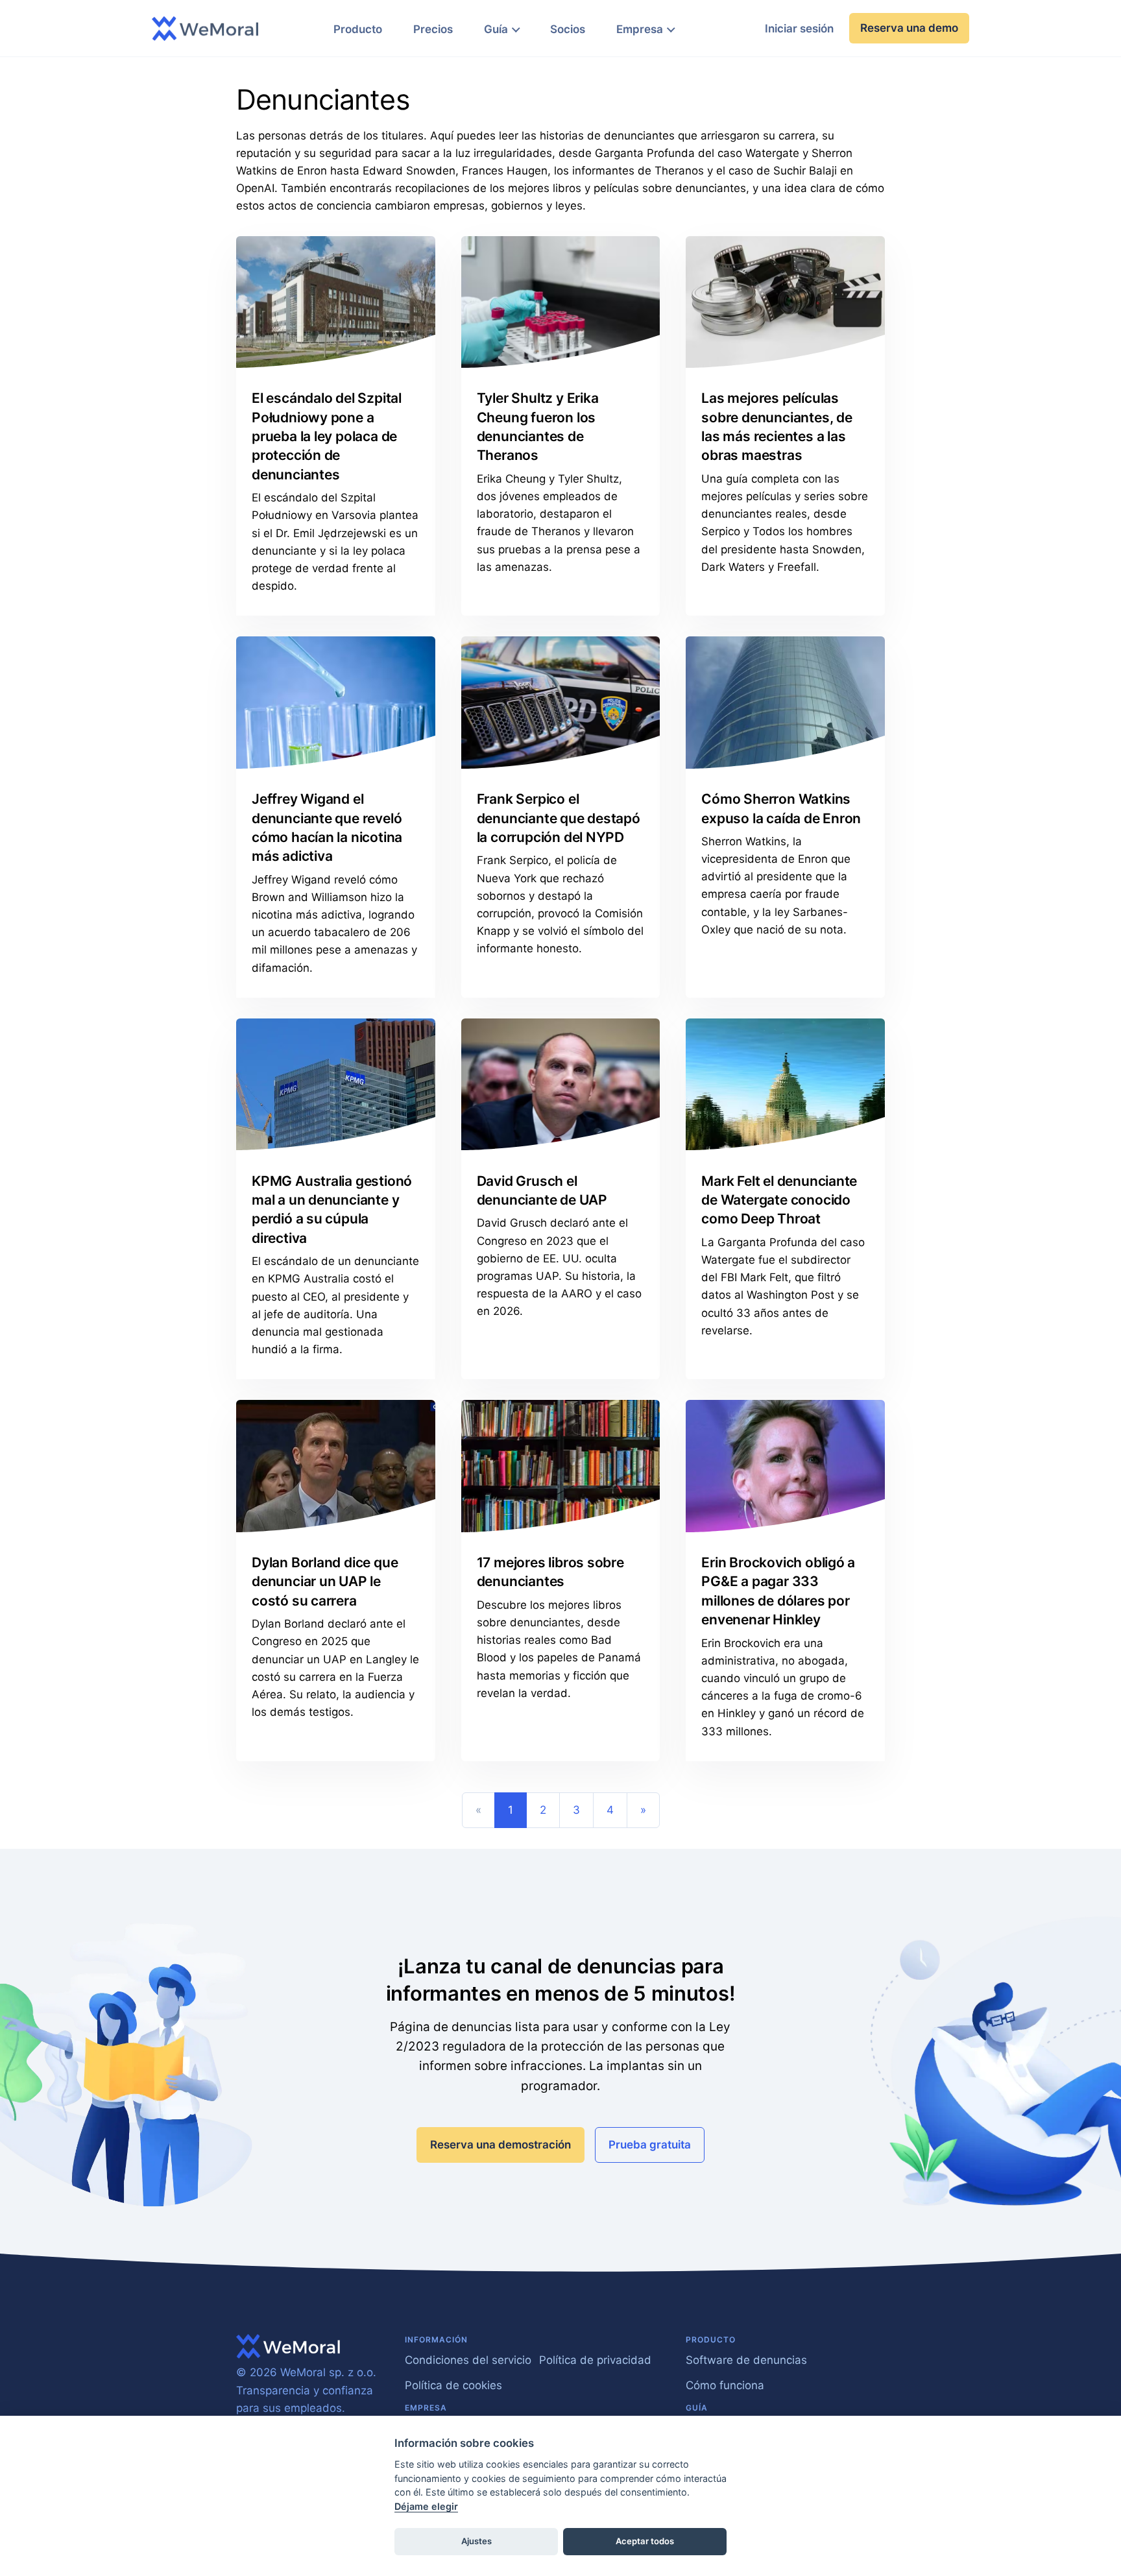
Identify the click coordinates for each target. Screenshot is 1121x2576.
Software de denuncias (746, 2360)
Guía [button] (496, 29)
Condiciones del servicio (468, 2360)
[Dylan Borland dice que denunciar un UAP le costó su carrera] (336, 1466)
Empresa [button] (640, 29)
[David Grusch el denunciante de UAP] (561, 1085)
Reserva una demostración (500, 2145)
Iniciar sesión (799, 29)
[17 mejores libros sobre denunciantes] (561, 1466)
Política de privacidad (595, 2360)
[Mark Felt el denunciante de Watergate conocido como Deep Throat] (785, 1085)
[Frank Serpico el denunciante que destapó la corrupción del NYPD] (561, 703)
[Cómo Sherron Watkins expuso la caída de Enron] (785, 703)
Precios (433, 29)
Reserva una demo (909, 28)
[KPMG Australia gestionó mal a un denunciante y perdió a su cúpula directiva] (336, 1085)
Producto (358, 29)
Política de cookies (453, 2385)
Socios (568, 29)
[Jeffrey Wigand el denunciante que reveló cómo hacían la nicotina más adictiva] (336, 703)
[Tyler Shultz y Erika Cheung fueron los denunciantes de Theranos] (561, 302)
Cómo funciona (725, 2385)
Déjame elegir (426, 2506)
